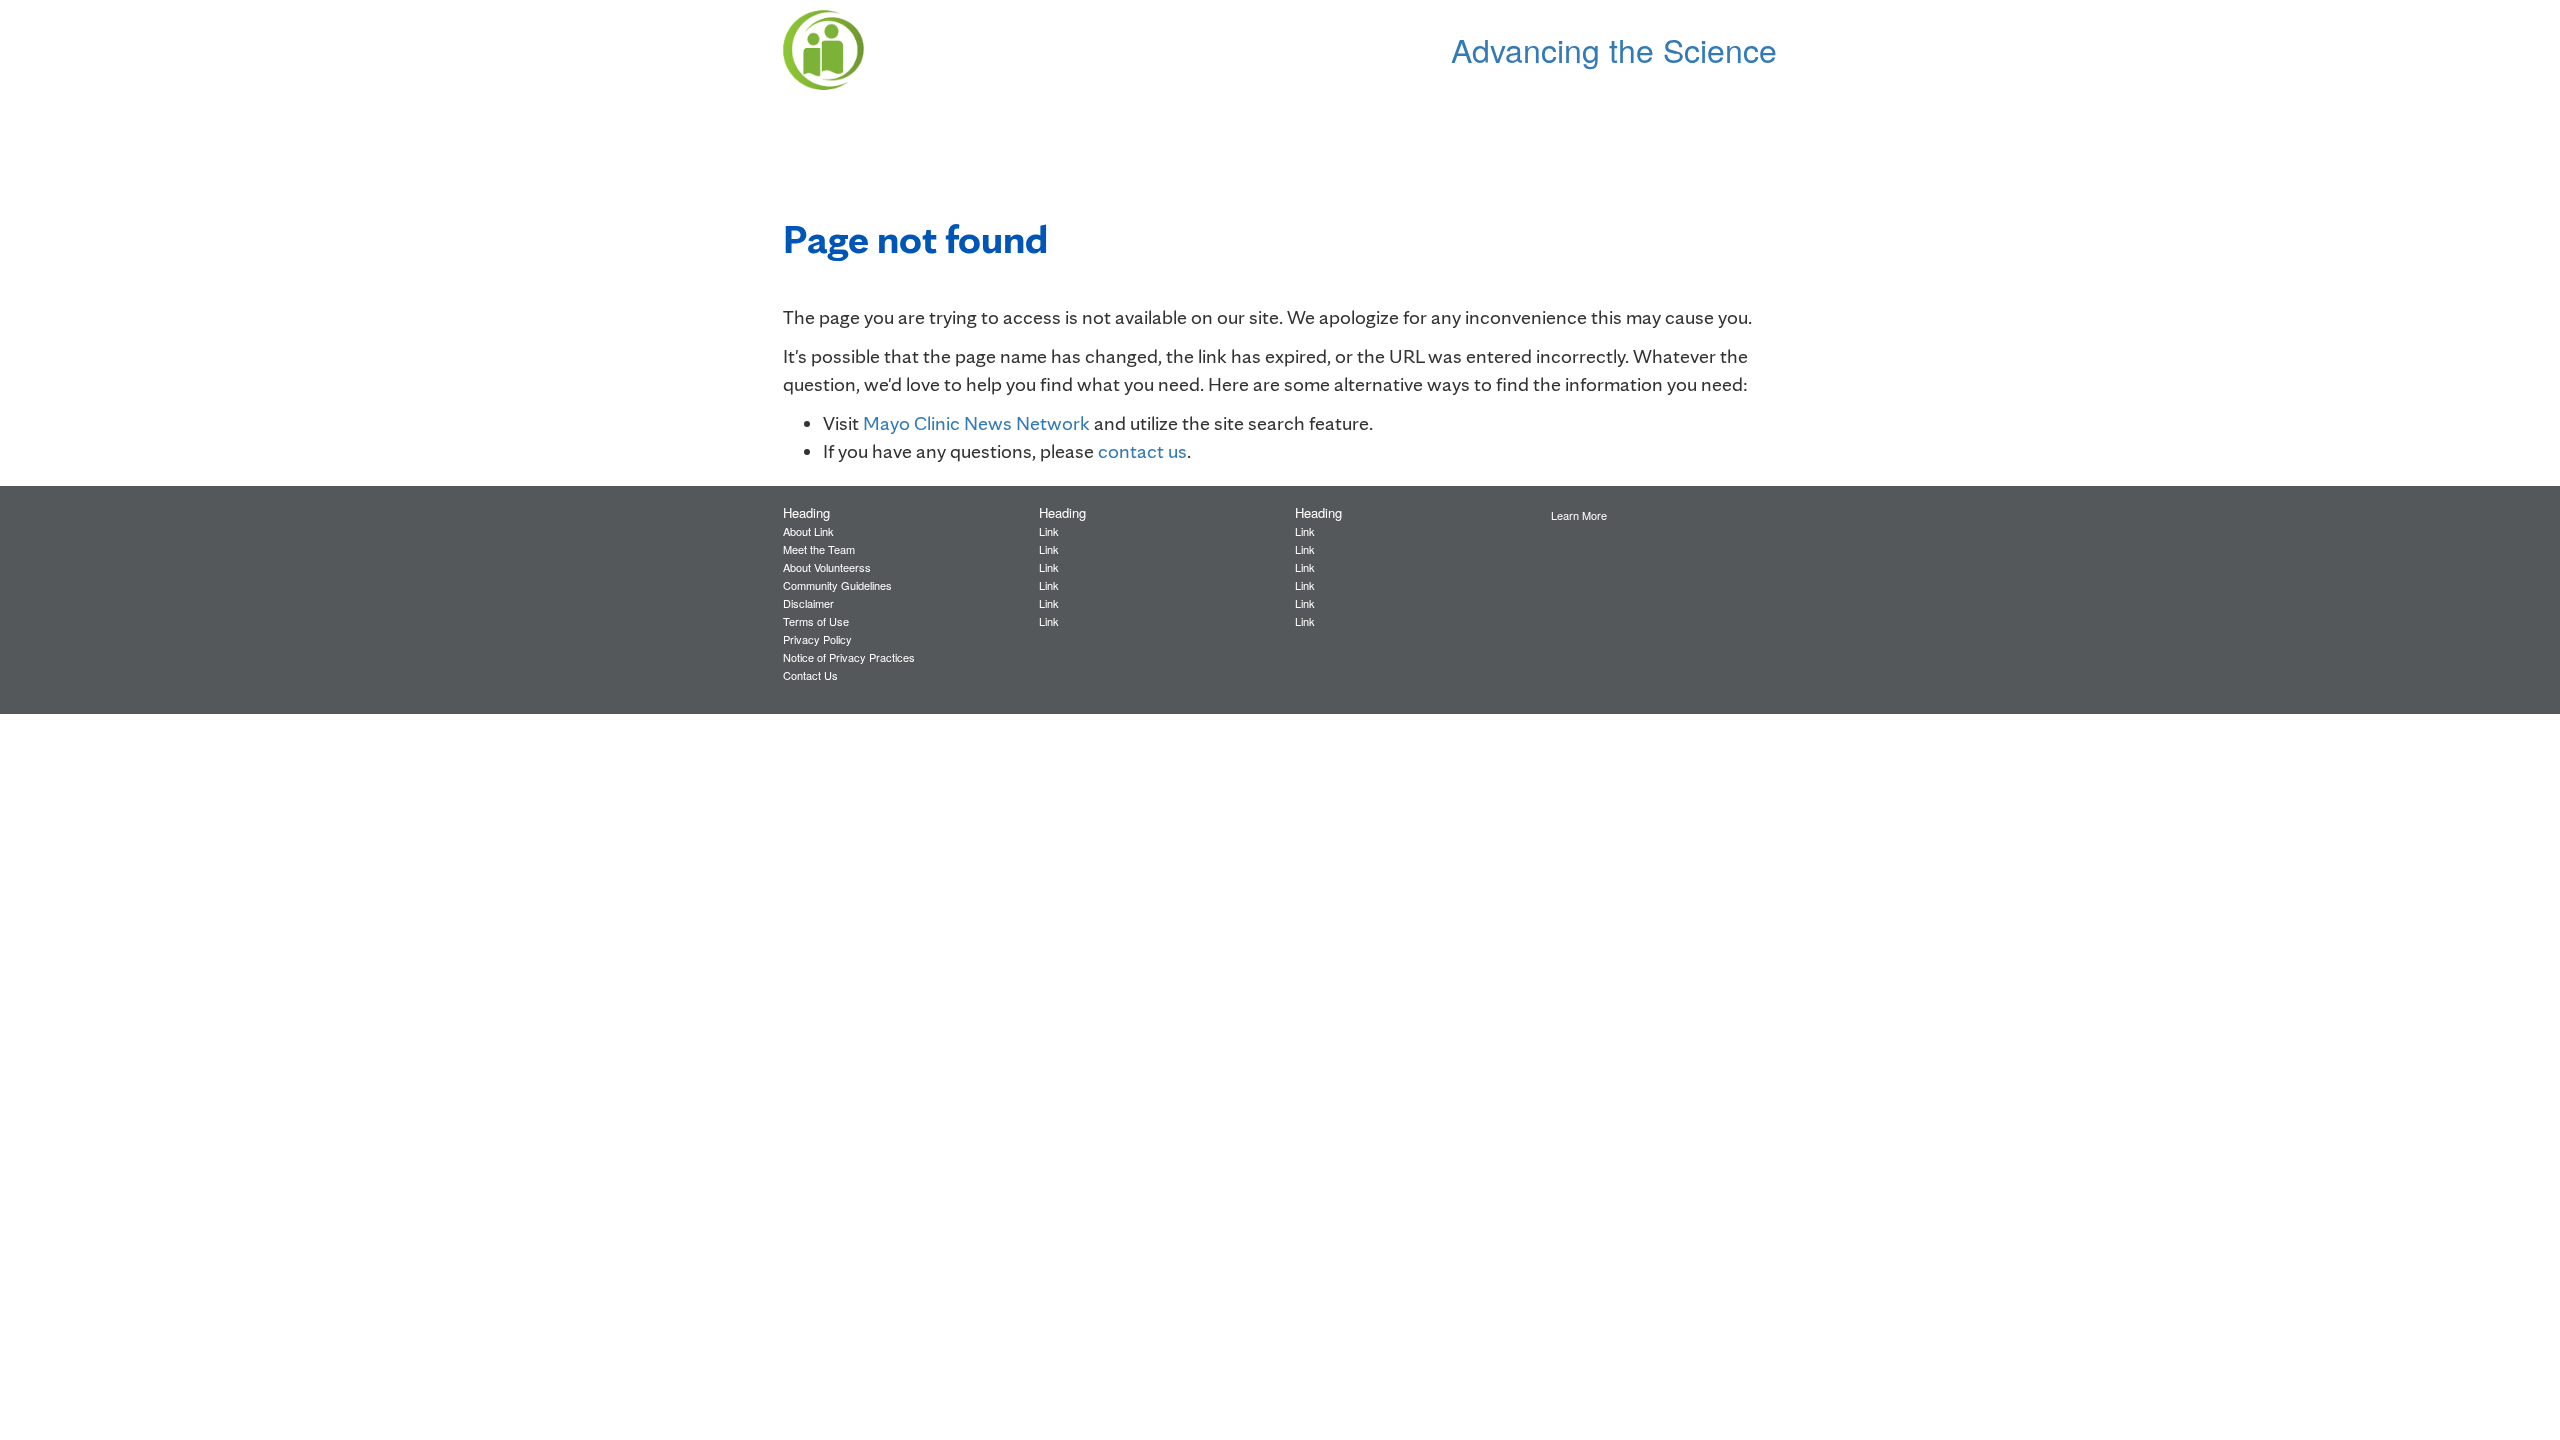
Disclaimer (808, 603)
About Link (808, 531)
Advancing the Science (1614, 49)
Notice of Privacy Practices (849, 657)
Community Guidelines (837, 585)
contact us (1142, 451)
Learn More (1579, 515)
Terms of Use (816, 621)
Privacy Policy (817, 639)
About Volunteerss (827, 567)
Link (1049, 531)
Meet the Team (819, 549)
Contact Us (810, 675)
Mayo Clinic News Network (976, 423)
